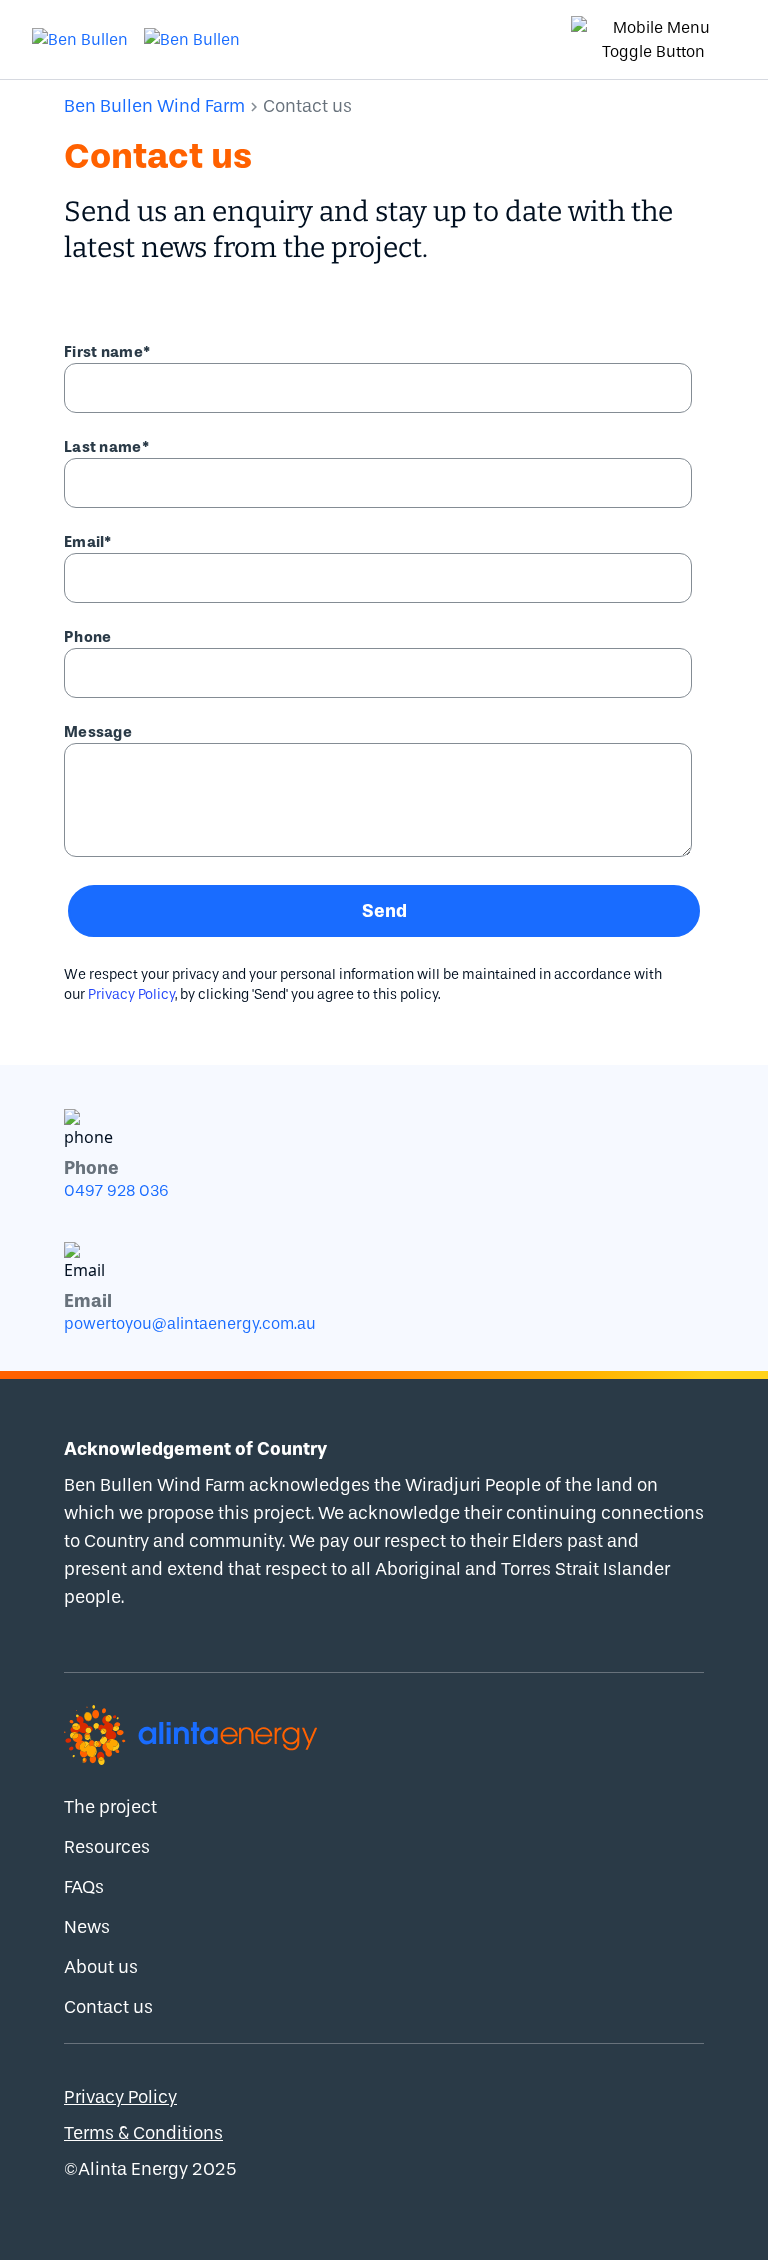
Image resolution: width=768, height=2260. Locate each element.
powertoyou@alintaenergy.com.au (190, 1323)
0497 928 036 (116, 1190)
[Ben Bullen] (80, 39)
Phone (88, 637)
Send (384, 911)
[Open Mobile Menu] (653, 40)
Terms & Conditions (143, 2133)
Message (98, 732)
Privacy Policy (131, 994)
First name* (107, 352)
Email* (88, 542)
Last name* (106, 447)
